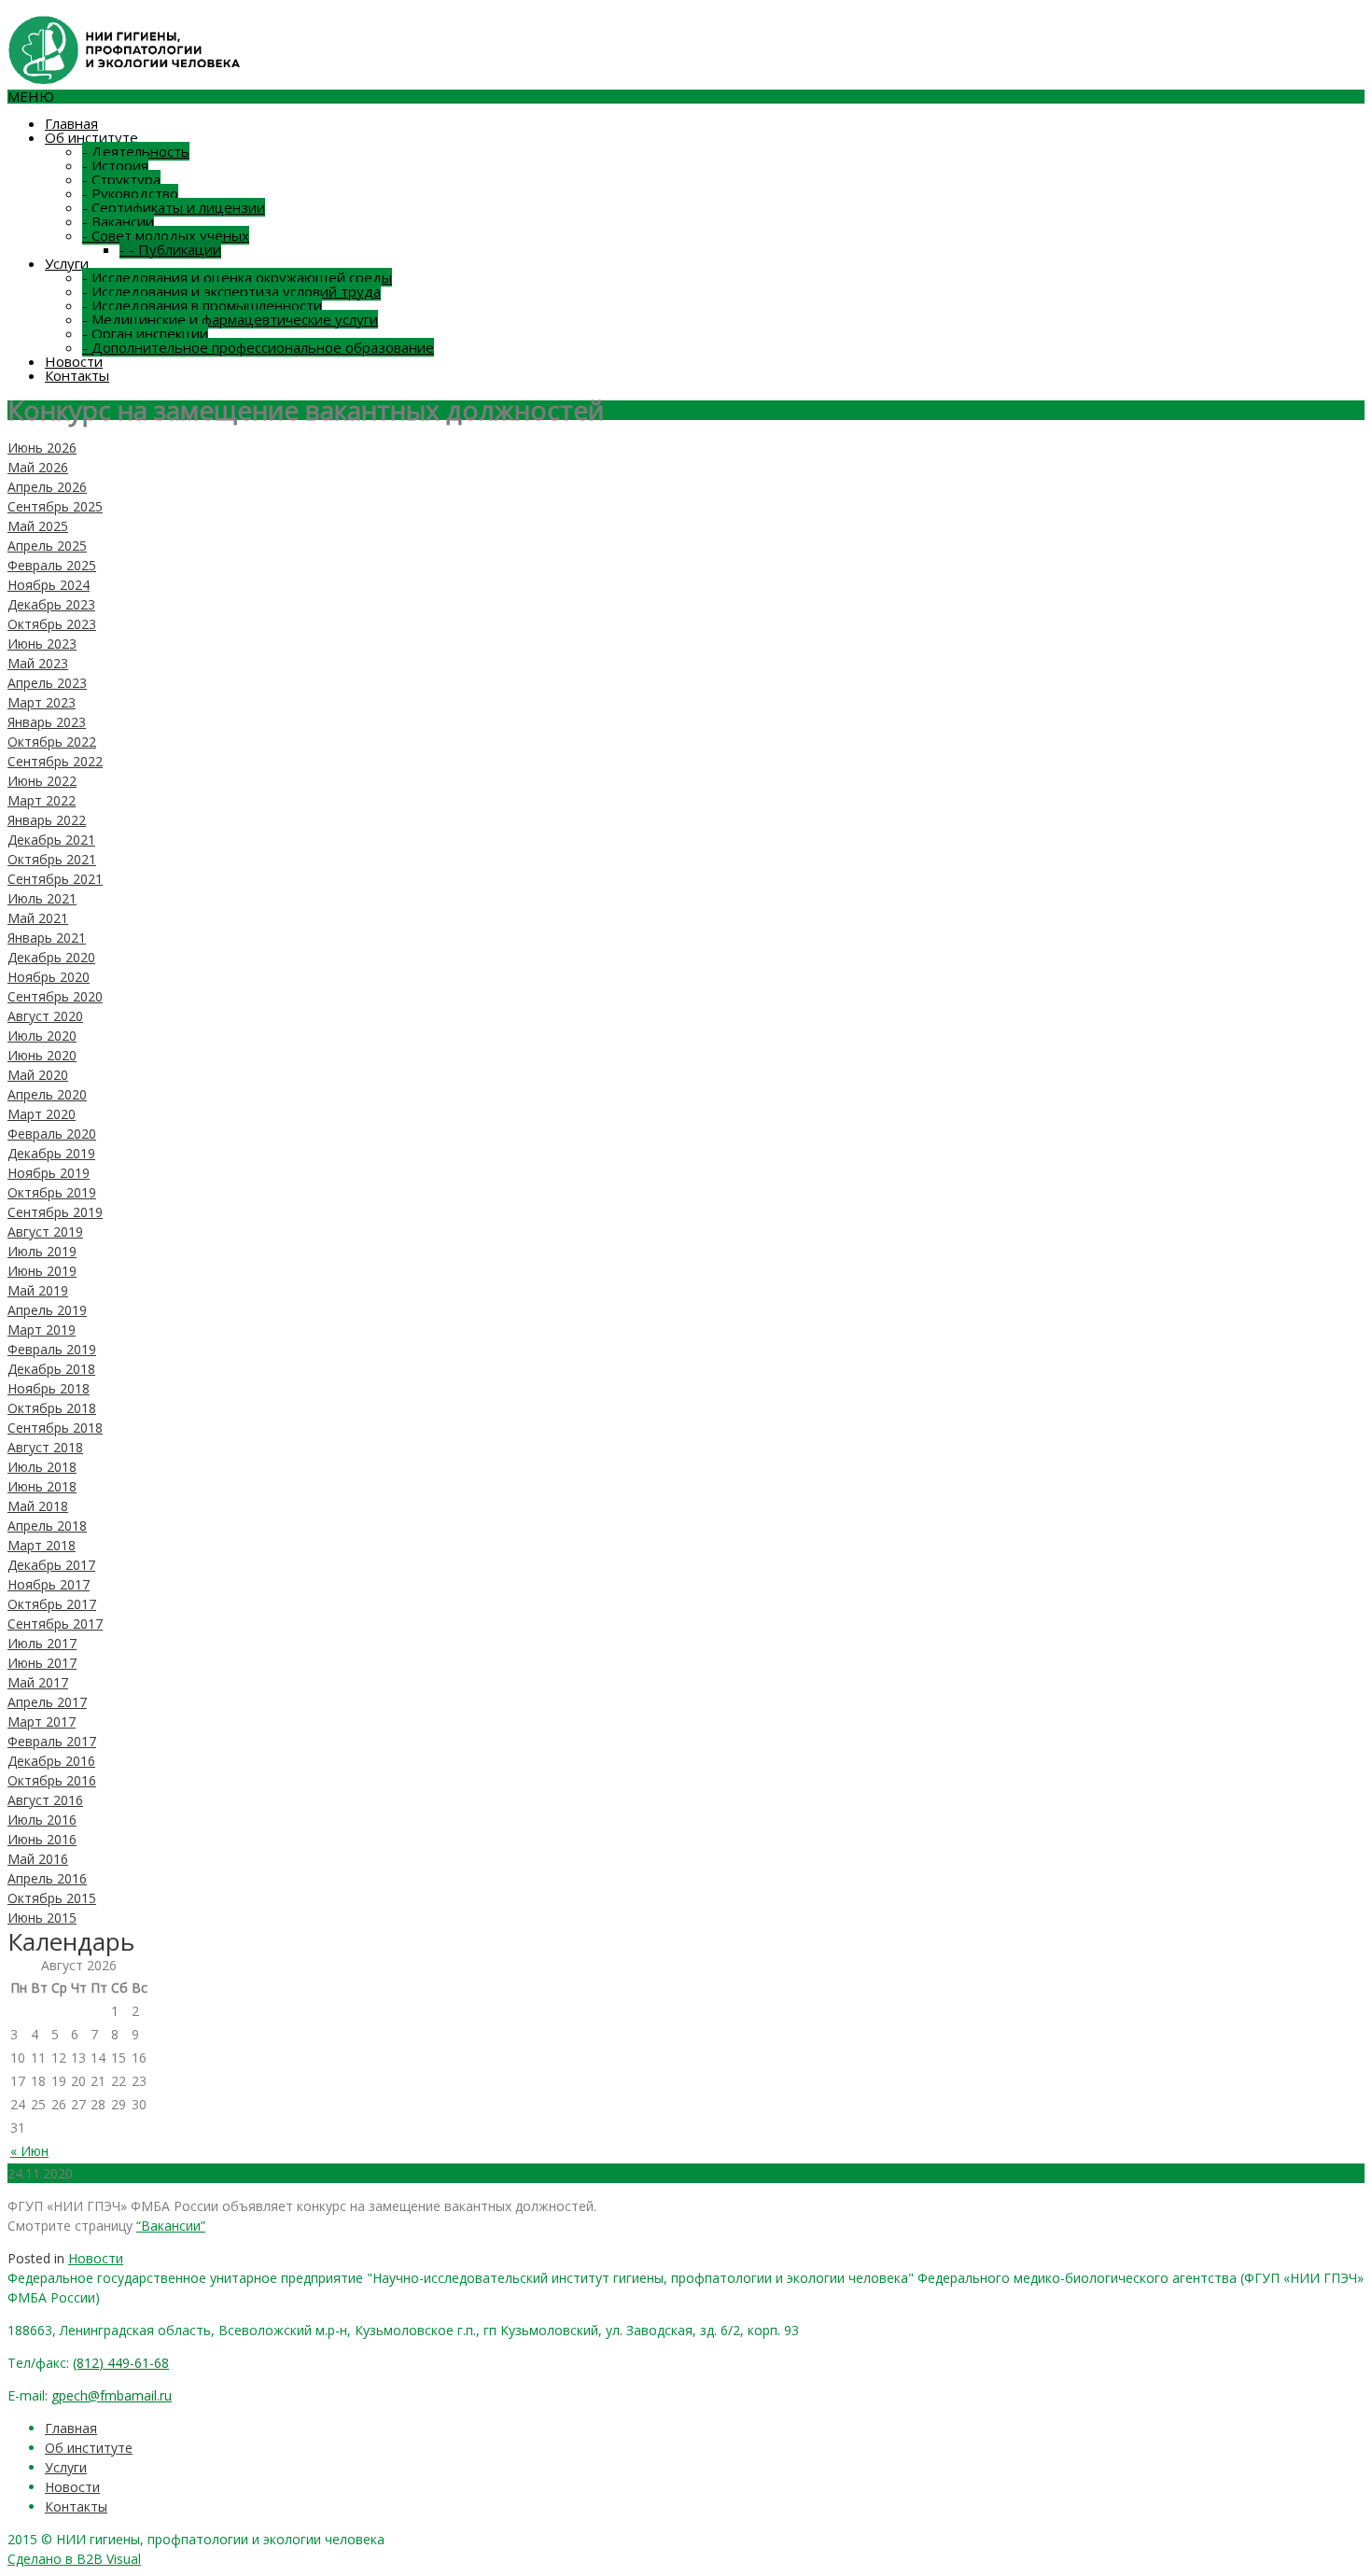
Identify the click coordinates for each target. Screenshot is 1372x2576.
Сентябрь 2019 (55, 1212)
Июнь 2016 (42, 1839)
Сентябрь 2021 (55, 879)
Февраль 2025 (52, 565)
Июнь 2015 (42, 1918)
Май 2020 (38, 1075)
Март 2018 (42, 1545)
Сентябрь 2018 (55, 1428)
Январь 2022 (47, 820)
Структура (121, 179)
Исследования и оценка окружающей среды (237, 277)
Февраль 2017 (52, 1741)
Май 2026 (38, 467)
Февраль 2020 (52, 1134)
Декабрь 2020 (51, 957)
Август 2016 (45, 1800)
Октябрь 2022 (52, 742)
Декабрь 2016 (51, 1761)
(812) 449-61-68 (121, 2363)
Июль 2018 (42, 1467)
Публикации (170, 249)
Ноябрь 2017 (49, 1584)
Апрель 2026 (47, 487)
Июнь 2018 (42, 1486)
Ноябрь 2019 (49, 1173)
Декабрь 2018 (51, 1369)
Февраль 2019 (52, 1349)
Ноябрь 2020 (49, 977)
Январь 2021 (47, 938)
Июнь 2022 (42, 781)
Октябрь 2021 (52, 859)
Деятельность (136, 151)
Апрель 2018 (47, 1526)
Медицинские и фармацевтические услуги (230, 319)
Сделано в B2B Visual (74, 2559)
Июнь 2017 (42, 1663)
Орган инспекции (145, 333)
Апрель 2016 (47, 1878)
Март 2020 (42, 1114)
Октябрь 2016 (52, 1780)
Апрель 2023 (47, 683)
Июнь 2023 (42, 644)
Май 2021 (38, 918)
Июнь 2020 (42, 1055)
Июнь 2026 (42, 448)
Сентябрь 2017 (55, 1624)
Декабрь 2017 (51, 1565)
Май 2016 (38, 1859)
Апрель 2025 (47, 546)
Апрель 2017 (47, 1702)
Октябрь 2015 (52, 1898)
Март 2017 (42, 1722)
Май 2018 (38, 1506)
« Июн (29, 2151)
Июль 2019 (42, 1251)
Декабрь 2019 (51, 1153)
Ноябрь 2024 (49, 585)
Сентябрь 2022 (55, 761)
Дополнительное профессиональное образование (258, 347)
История (115, 165)
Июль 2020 (42, 1036)
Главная (71, 123)
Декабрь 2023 (51, 604)
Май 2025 (38, 526)
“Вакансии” (171, 2226)
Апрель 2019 (47, 1310)
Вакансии (118, 221)
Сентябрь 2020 (55, 996)
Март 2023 (42, 702)
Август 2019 (45, 1232)
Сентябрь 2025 (55, 506)
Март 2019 (42, 1330)
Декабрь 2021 (51, 840)
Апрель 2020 (47, 1094)
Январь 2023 (47, 722)
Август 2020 (45, 1016)
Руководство (130, 193)
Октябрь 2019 (52, 1192)
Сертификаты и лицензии (174, 207)
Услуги (67, 263)
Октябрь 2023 (52, 624)
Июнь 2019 (42, 1271)
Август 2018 (45, 1447)
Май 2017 (38, 1682)
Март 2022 (42, 800)
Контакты (77, 375)
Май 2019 (38, 1290)
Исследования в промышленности (202, 305)
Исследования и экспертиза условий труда (231, 291)
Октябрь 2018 (52, 1408)
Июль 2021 (42, 898)
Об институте (91, 137)
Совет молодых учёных (166, 235)
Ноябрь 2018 (49, 1388)
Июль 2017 (42, 1643)
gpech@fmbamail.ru (112, 2395)
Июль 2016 (42, 1820)
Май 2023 (38, 663)
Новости (74, 361)
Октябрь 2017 (52, 1604)
